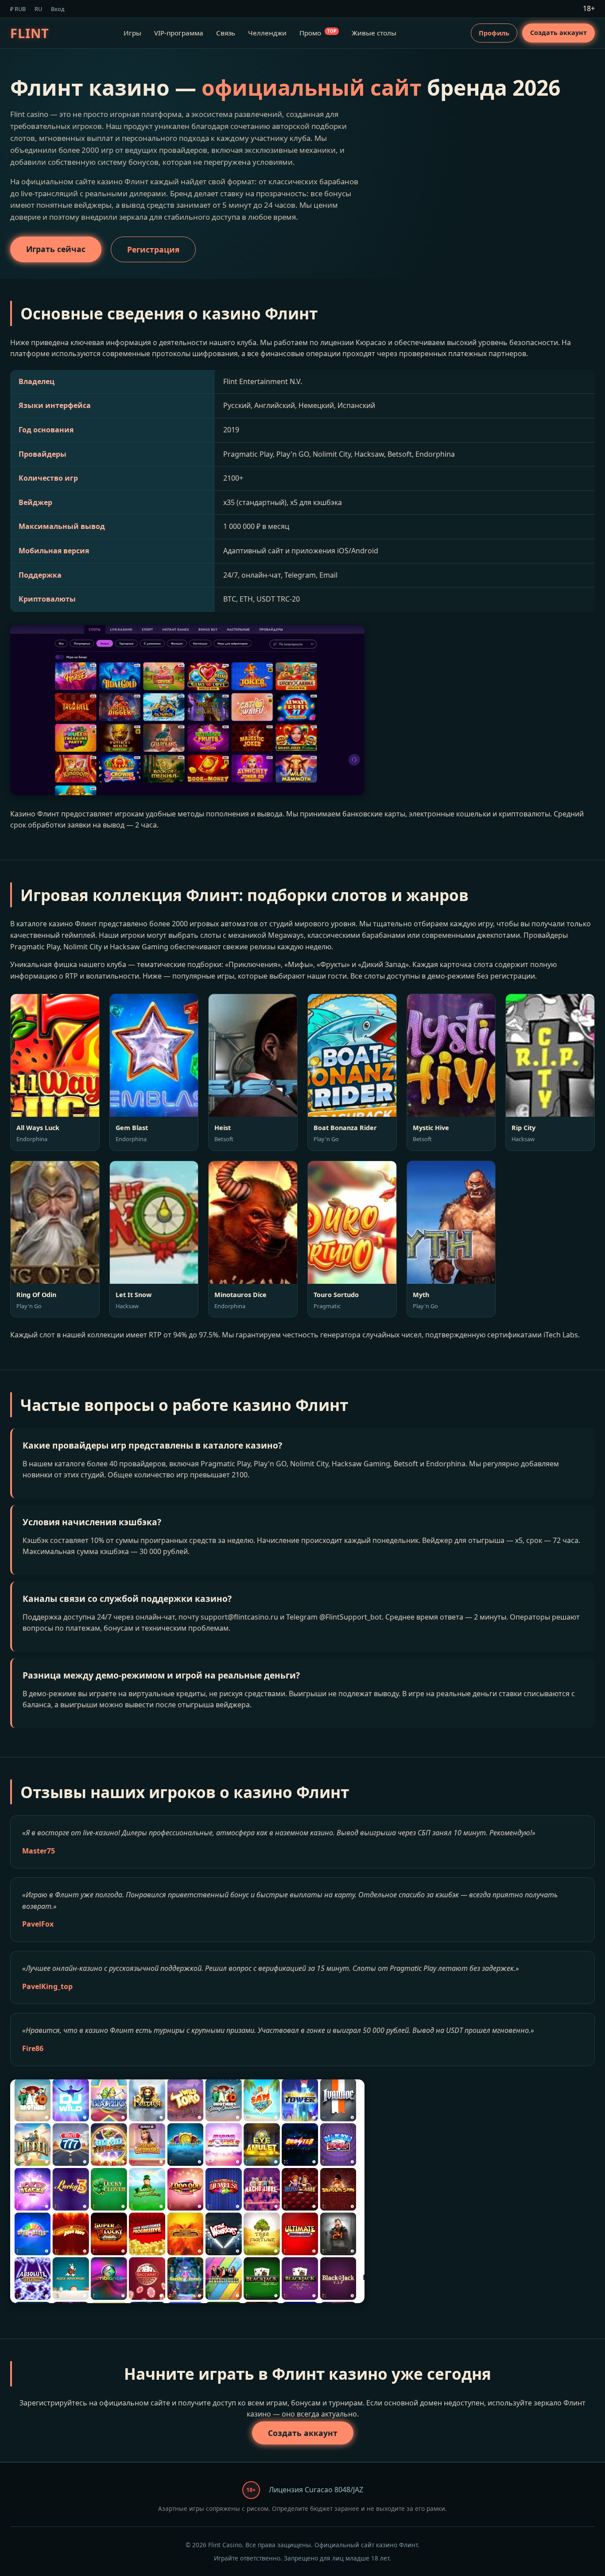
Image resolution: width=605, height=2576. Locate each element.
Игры (132, 33)
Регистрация (153, 249)
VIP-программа (179, 33)
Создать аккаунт (558, 33)
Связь (226, 33)
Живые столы (374, 33)
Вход (58, 9)
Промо (318, 33)
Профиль (494, 33)
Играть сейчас (56, 249)
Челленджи (267, 33)
